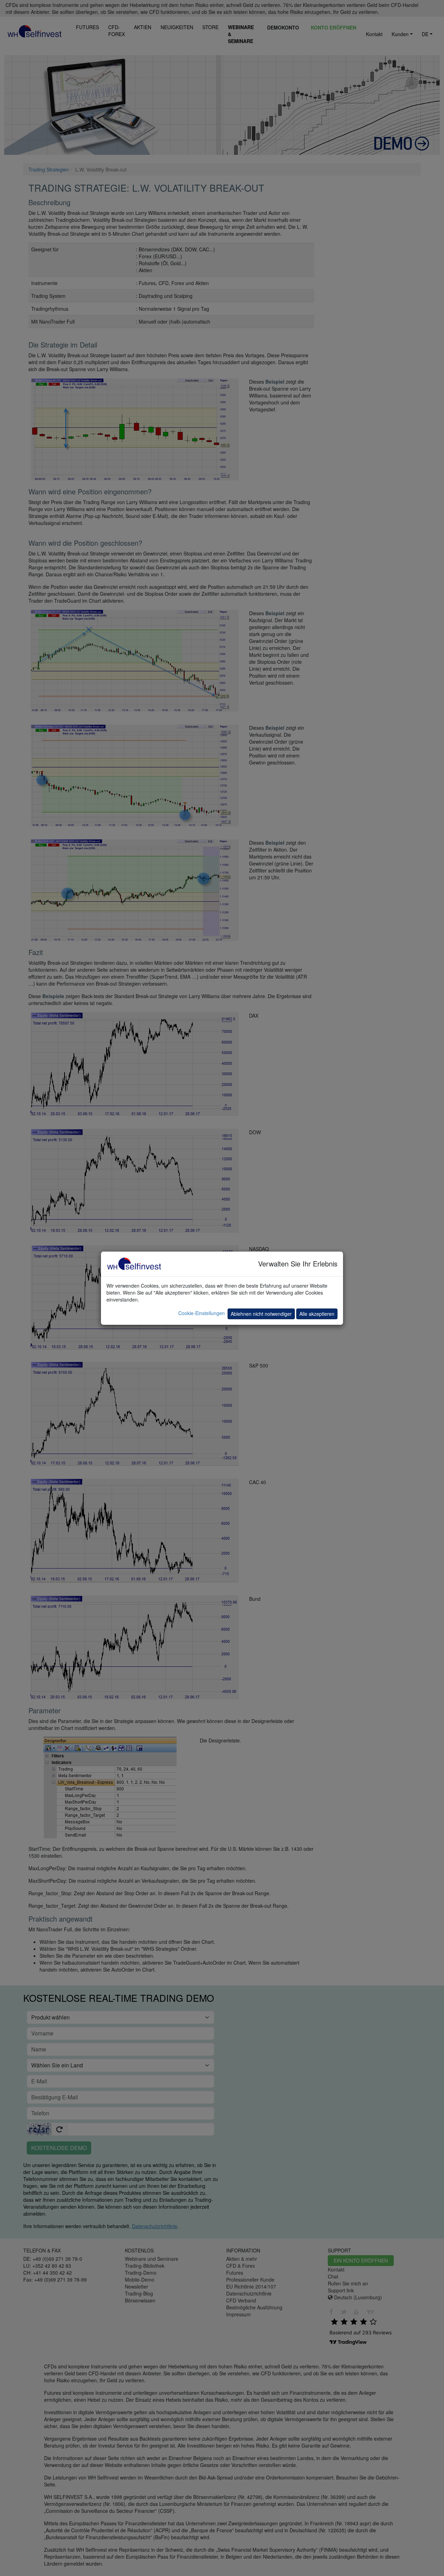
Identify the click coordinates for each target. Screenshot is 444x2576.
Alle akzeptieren (317, 1314)
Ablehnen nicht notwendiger (261, 1314)
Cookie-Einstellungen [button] (202, 1313)
